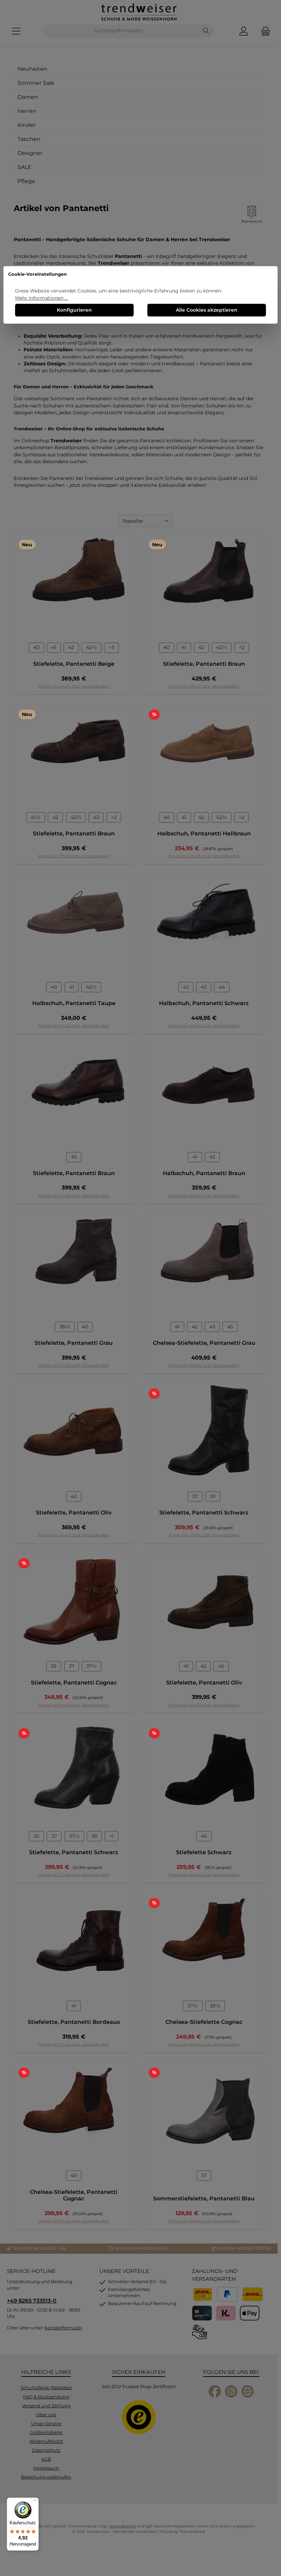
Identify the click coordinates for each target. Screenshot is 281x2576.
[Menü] (35, 2502)
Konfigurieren (74, 310)
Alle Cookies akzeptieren (207, 310)
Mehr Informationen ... (41, 298)
